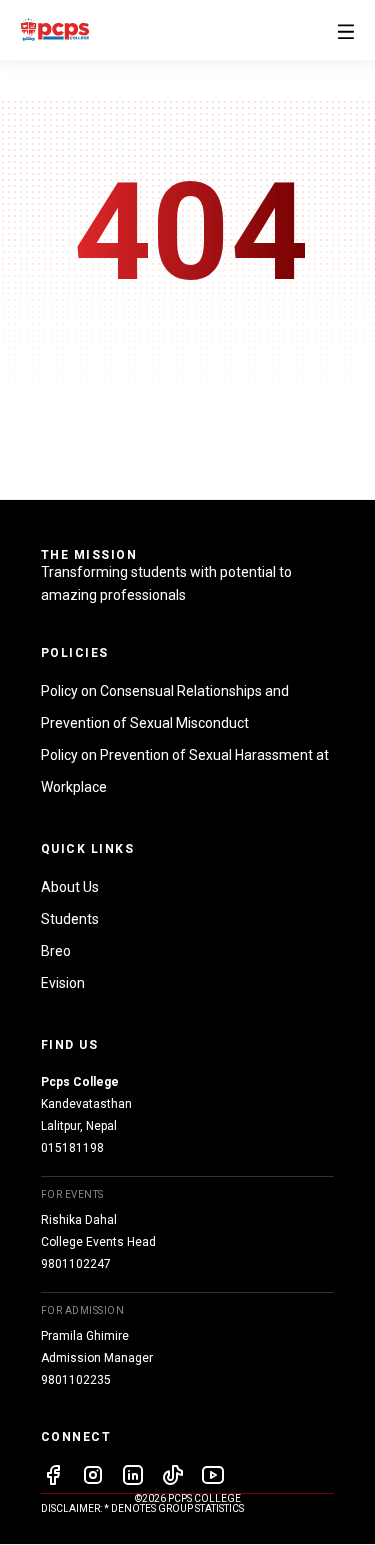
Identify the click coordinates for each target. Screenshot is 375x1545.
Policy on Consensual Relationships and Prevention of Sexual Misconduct (165, 707)
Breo (56, 951)
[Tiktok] (173, 1478)
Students (70, 919)
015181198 (72, 1148)
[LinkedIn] (133, 1478)
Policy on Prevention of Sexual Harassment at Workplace (185, 771)
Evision (63, 983)
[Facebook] (53, 1478)
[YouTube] (213, 1478)
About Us (70, 887)
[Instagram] (93, 1478)
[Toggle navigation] (345, 29)
